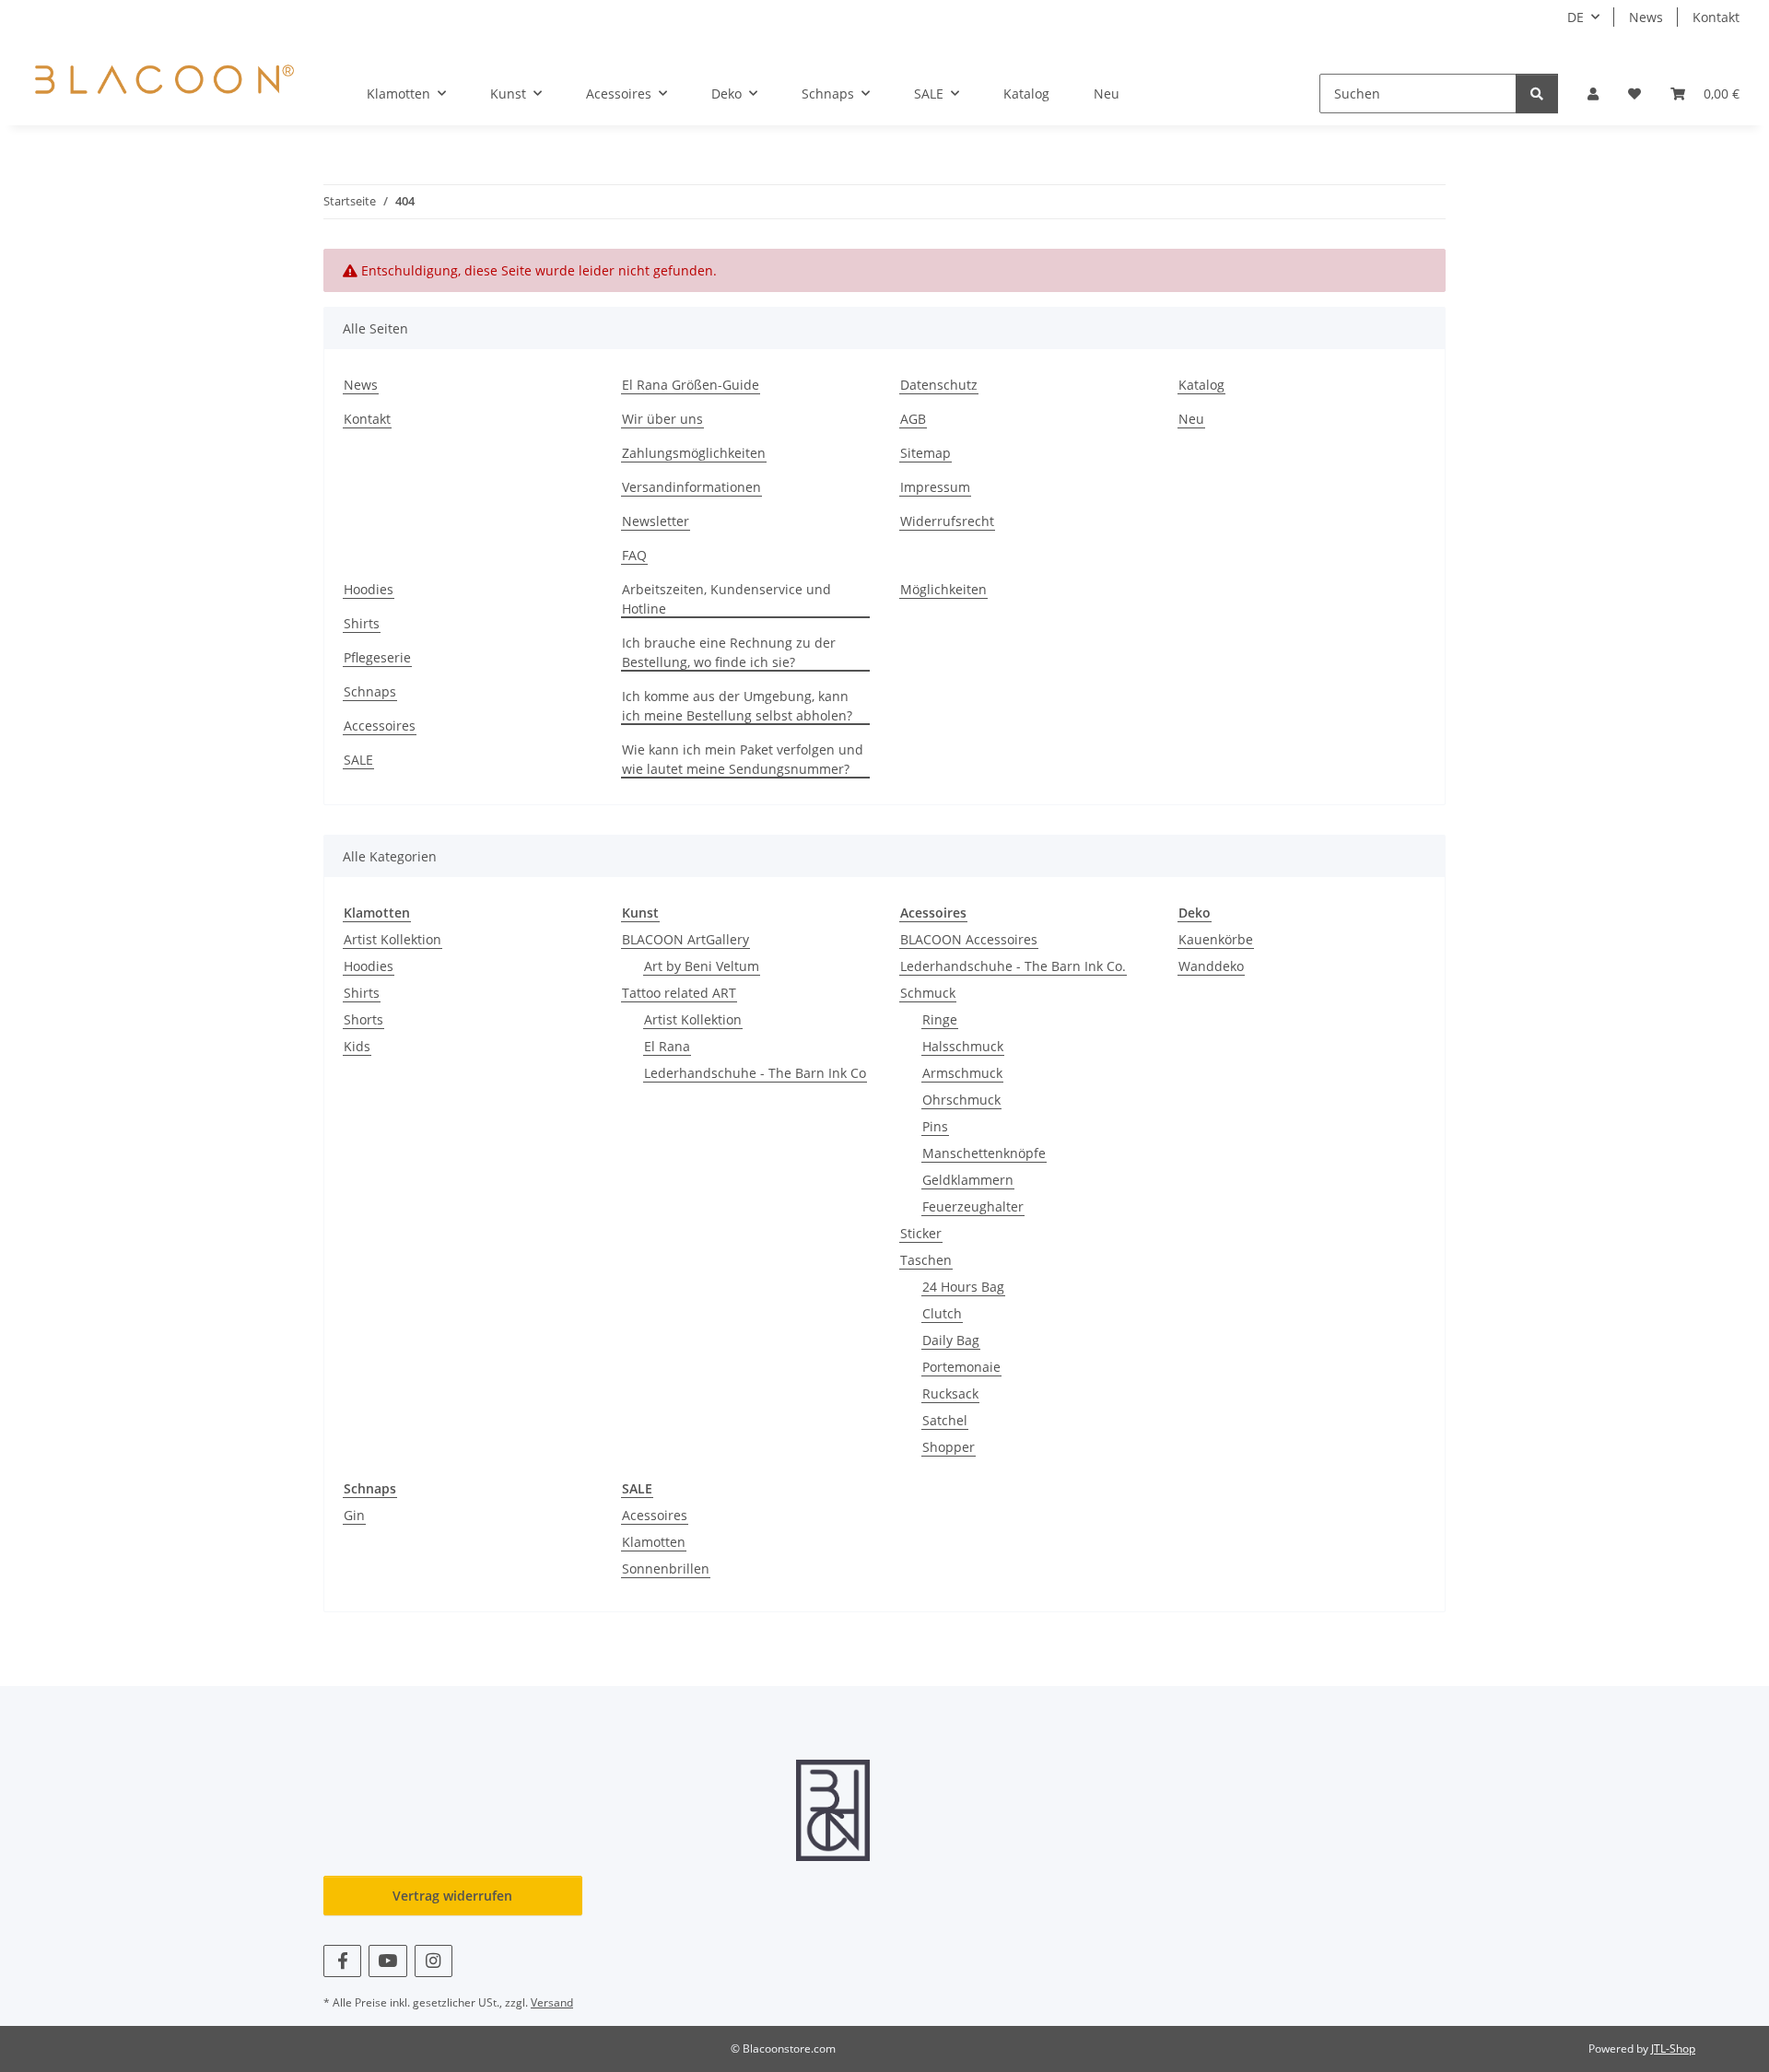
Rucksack (950, 1393)
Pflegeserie (377, 657)
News (1646, 17)
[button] (1593, 94)
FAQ (634, 555)
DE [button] (1576, 17)
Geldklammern (968, 1180)
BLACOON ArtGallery (685, 939)
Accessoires (380, 726)
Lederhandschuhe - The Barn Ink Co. (1013, 966)
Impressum (935, 487)
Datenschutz (939, 385)
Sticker (921, 1233)
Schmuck (928, 993)
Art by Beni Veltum (702, 966)
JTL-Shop (1673, 2049)
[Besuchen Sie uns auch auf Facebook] (342, 1961)
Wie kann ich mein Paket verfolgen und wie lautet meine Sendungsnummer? (743, 759)
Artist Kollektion (392, 939)
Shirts (362, 623)
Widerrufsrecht (947, 521)
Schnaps (370, 691)
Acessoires (655, 1515)
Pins (935, 1126)
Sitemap (926, 453)
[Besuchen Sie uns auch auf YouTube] (387, 1961)
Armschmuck (962, 1073)
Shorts (363, 1019)
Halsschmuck (963, 1046)
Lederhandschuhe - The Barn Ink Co (755, 1073)
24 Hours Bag (963, 1287)
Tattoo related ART (679, 993)
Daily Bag (951, 1340)
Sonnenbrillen (666, 1569)
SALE (358, 760)
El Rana (667, 1046)
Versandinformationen (691, 487)
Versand (552, 2002)
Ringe (940, 1019)
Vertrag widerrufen (452, 1896)
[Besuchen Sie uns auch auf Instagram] (433, 1961)
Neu (1107, 94)
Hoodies (369, 589)
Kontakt (1716, 17)
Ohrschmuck (961, 1100)
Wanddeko (1211, 966)
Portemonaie (961, 1367)
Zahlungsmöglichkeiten (694, 453)
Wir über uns (662, 419)
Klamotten (654, 1542)
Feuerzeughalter (973, 1206)
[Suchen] (1537, 94)
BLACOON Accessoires (969, 939)
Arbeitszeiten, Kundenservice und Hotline (726, 599)
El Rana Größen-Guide (691, 385)
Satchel (945, 1420)
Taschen (926, 1260)
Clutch (942, 1313)
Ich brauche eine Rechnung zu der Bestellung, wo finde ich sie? (729, 652)
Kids (357, 1046)
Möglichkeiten (943, 589)
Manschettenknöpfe (984, 1153)
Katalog (1026, 94)
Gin (354, 1515)
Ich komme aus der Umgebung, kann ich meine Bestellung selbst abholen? (737, 706)
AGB (913, 419)
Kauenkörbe (1216, 939)
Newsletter (656, 521)
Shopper (949, 1447)
